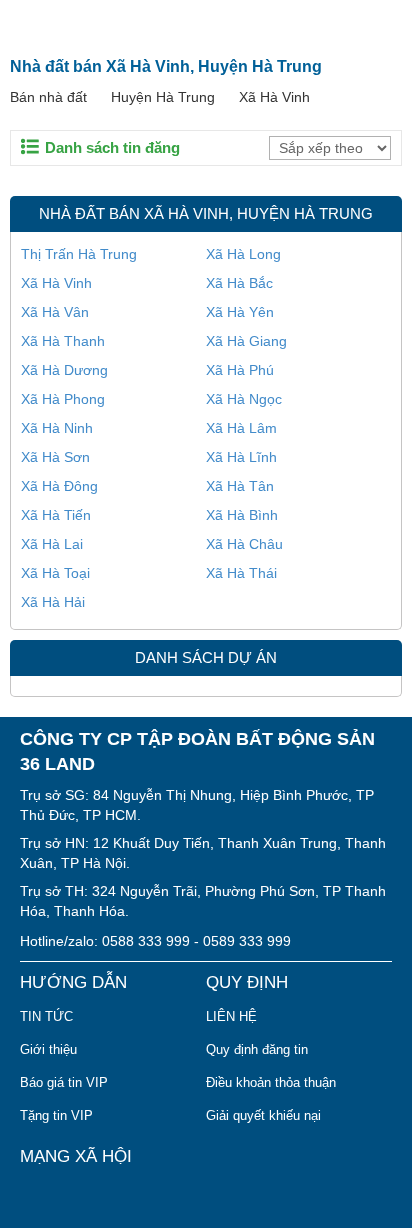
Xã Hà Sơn (55, 457)
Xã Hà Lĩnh (241, 457)
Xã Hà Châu (244, 544)
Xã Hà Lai (52, 544)
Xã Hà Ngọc (244, 399)
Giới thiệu (48, 1049)
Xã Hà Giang (246, 341)
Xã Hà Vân (55, 312)
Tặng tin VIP (56, 1115)
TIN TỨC (46, 1016)
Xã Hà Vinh (274, 97)
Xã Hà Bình (242, 515)
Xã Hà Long (243, 254)
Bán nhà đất (48, 97)
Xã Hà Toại (55, 573)
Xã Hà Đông (59, 486)
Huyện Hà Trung (163, 97)
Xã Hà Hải (53, 602)
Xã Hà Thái (241, 573)
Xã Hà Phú (240, 370)
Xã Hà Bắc (239, 283)
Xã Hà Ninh (57, 428)
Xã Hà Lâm (241, 428)
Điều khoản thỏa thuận (271, 1082)
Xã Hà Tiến (56, 515)
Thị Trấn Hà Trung (79, 254)
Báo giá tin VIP (64, 1082)
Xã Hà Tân (240, 486)
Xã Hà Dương (64, 370)
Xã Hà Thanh (63, 341)
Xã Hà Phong (63, 399)
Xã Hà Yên (240, 312)
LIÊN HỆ (231, 1016)
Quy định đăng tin (257, 1049)
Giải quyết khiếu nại (263, 1115)
